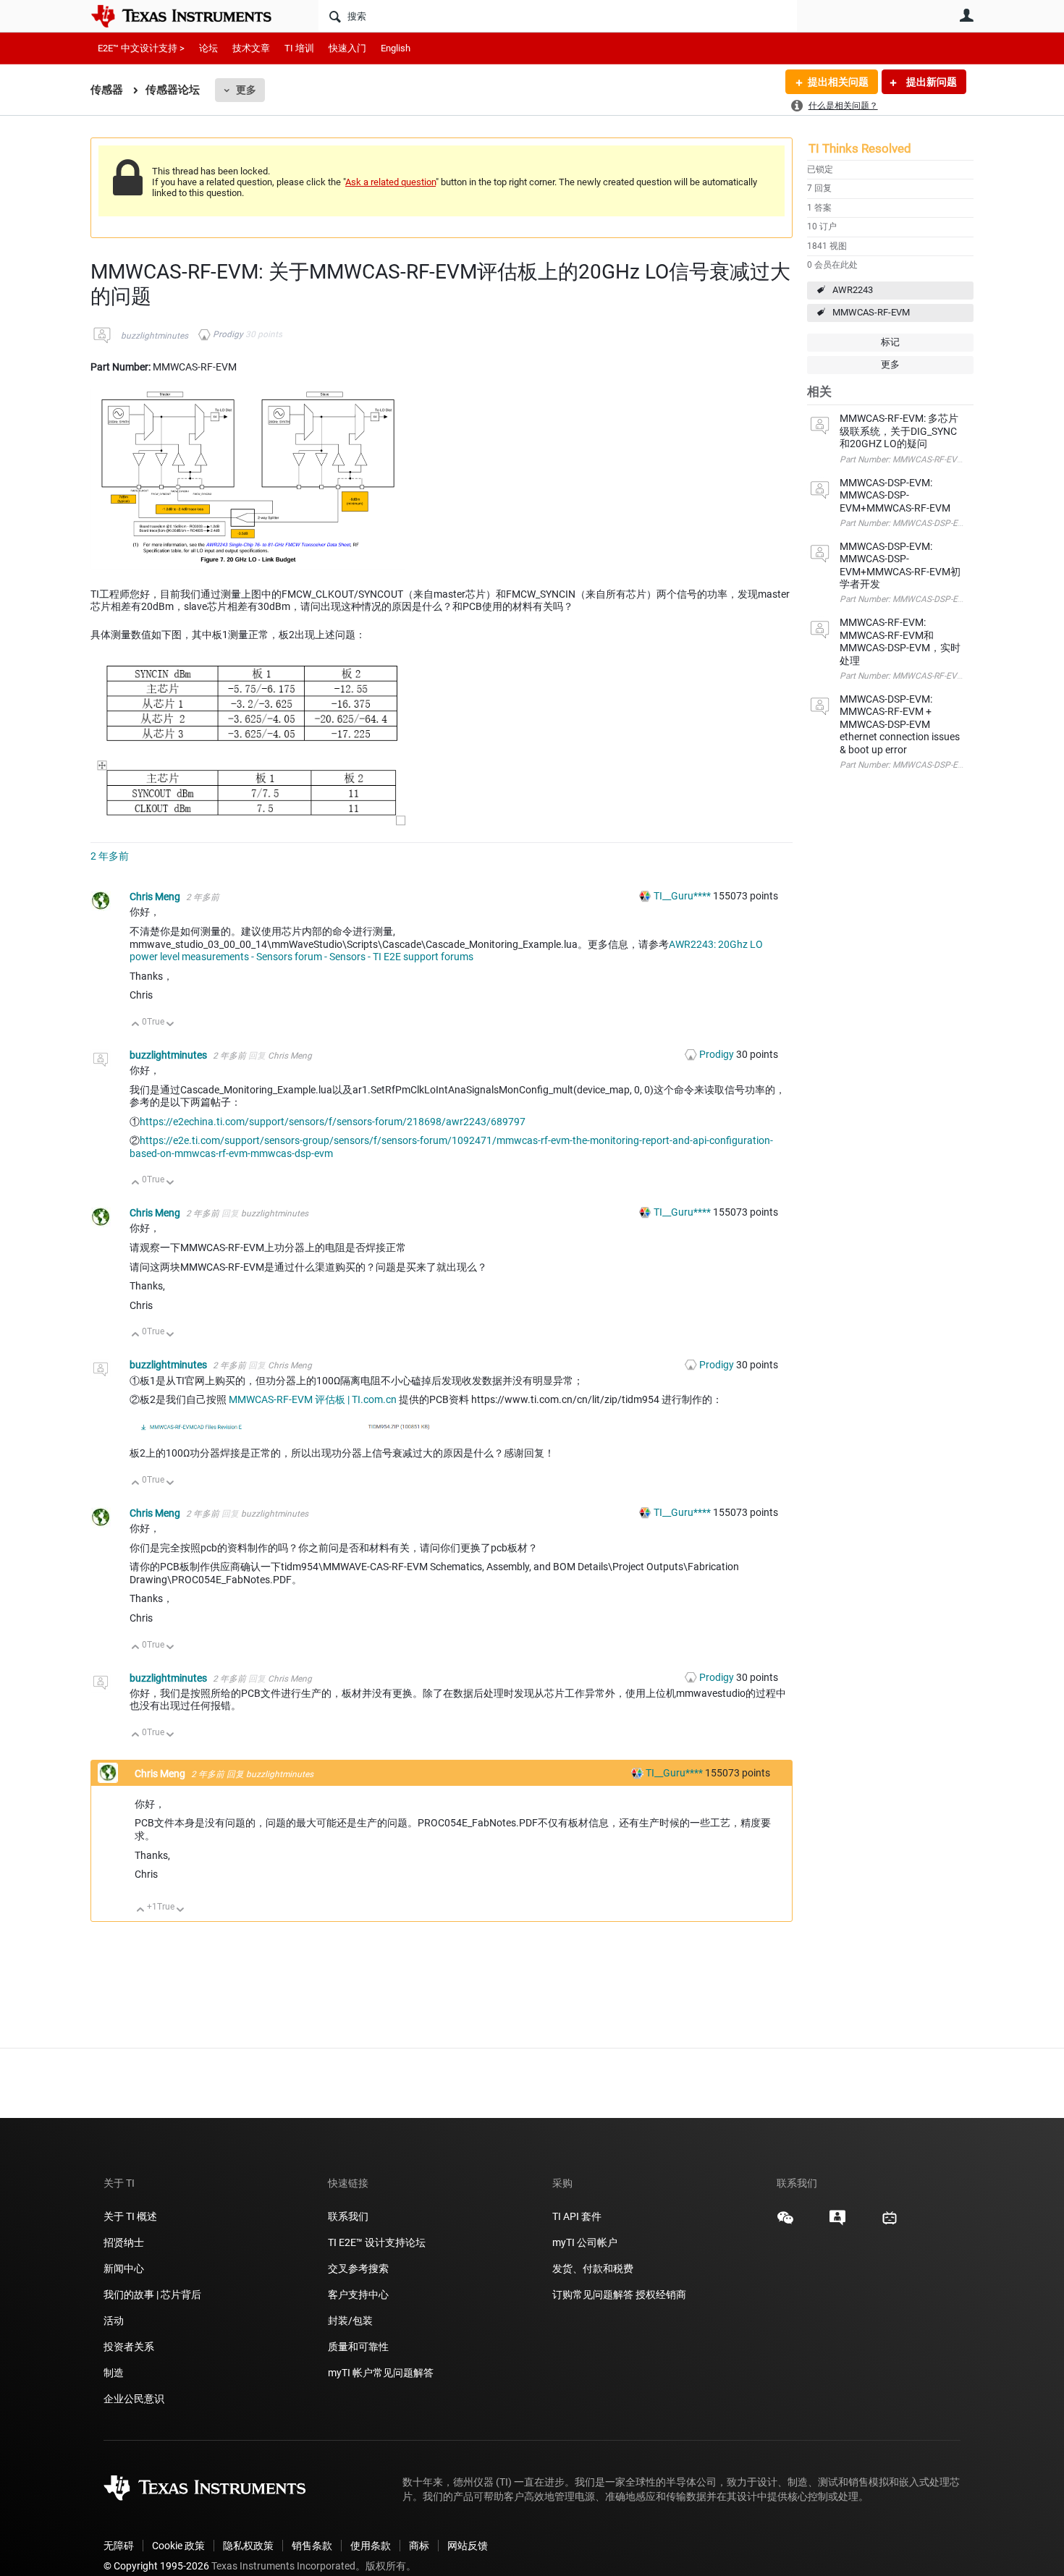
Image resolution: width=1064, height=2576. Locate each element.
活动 (114, 2321)
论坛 (208, 48)
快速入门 (347, 48)
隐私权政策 (248, 2546)
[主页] (192, 16)
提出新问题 (930, 82)
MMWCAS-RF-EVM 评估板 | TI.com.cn (313, 1399)
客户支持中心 (358, 2295)
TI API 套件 (577, 2216)
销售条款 (312, 2546)
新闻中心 (124, 2268)
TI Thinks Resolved (860, 148)
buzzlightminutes (155, 336)
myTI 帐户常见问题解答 (381, 2373)
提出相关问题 (838, 82)
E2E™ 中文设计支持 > (141, 48)
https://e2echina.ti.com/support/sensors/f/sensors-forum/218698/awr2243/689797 (333, 1122)
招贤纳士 (124, 2242)
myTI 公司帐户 (585, 2242)
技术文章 (251, 48)
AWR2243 (853, 290)
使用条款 (371, 2546)
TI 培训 (299, 48)
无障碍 (119, 2546)
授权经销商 (661, 2295)
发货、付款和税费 (593, 2268)
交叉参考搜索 (358, 2268)
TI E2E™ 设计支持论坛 (377, 2242)
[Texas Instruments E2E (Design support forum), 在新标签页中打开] (837, 2223)
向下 (170, 1025)
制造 (114, 2373)
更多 (246, 90)
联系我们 (348, 2216)
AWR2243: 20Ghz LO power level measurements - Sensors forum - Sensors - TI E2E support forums (446, 951)
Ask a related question (390, 182)
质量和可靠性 (359, 2347)
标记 (890, 342)
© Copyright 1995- (156, 2566)
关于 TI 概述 (130, 2216)
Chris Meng (156, 897)
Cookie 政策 (178, 2546)
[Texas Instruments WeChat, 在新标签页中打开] (785, 2223)
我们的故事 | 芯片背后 (152, 2295)
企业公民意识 (134, 2399)
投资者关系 (129, 2347)
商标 (419, 2546)
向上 (136, 1025)
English (396, 48)
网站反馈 (468, 2546)
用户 (966, 15)
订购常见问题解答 (593, 2295)
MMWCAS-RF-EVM (871, 312)
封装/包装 (350, 2321)
